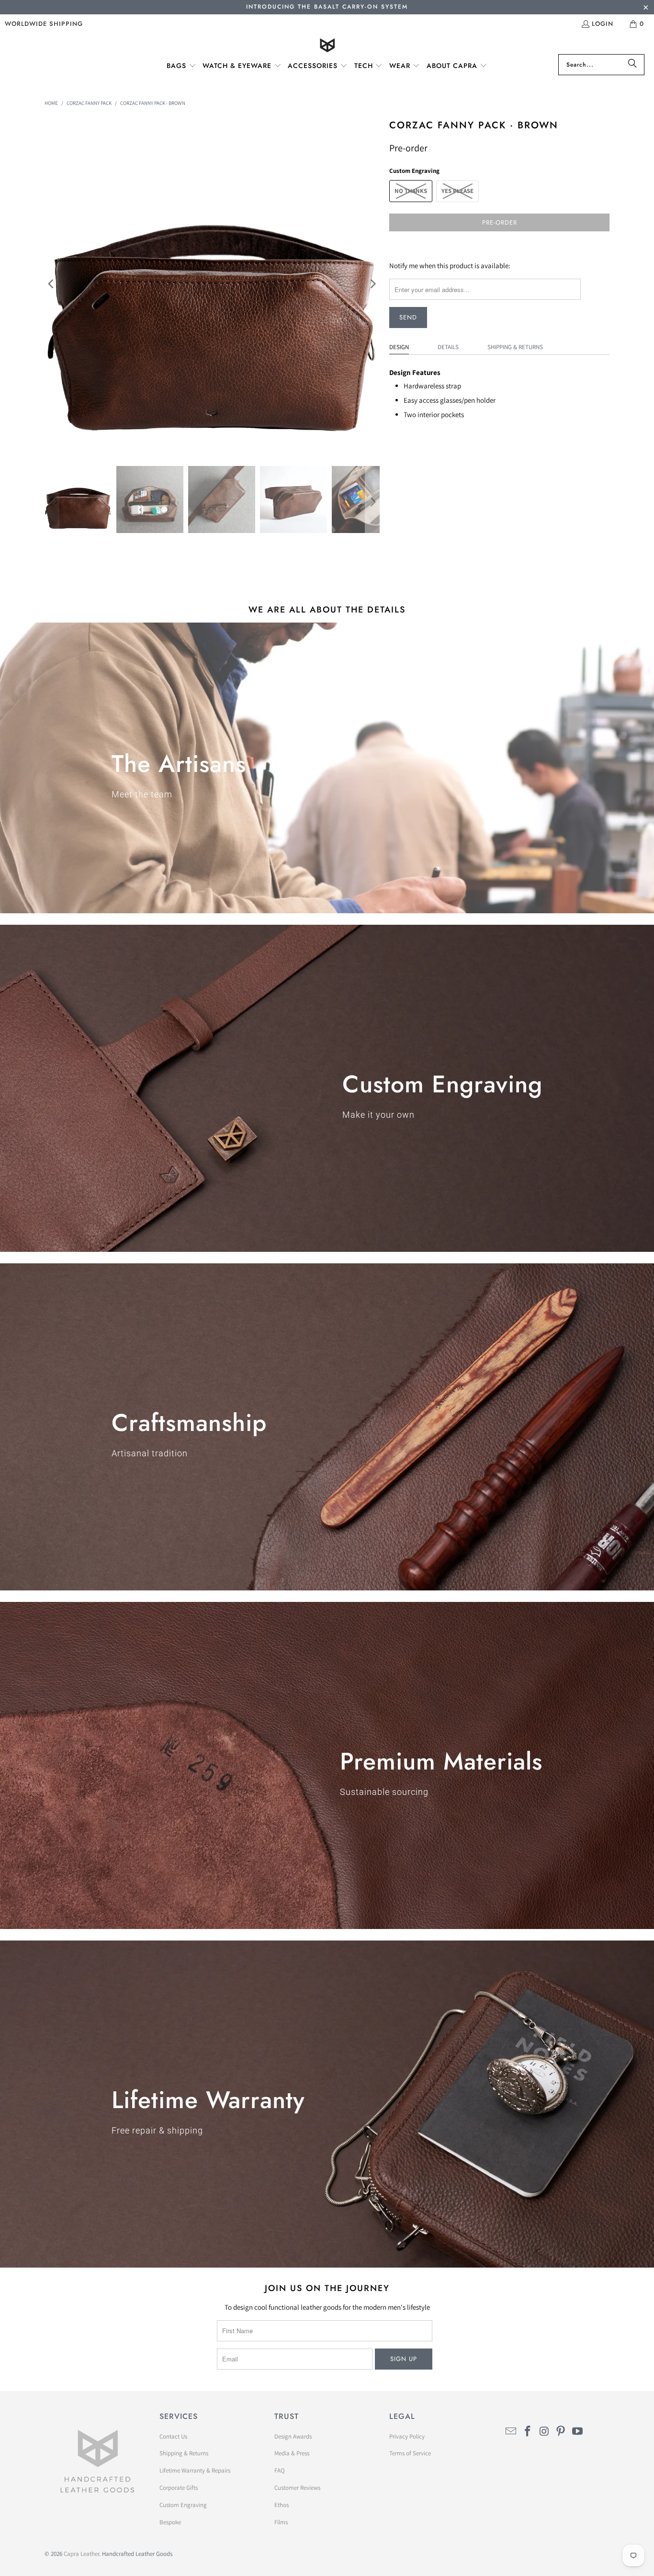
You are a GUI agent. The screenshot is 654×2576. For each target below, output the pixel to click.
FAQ (280, 2470)
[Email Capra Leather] (511, 2432)
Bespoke (170, 2522)
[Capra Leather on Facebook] (528, 2432)
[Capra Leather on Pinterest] (561, 2432)
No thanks (411, 191)
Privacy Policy (407, 2436)
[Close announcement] (646, 8)
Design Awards (293, 2436)
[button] (181, 66)
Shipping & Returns (515, 347)
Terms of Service (410, 2453)
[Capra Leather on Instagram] (544, 2432)
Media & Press (292, 2453)
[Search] (632, 65)
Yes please (457, 191)
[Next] (372, 284)
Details (448, 347)
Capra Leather (81, 2554)
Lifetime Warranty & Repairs (195, 2470)
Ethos (282, 2505)
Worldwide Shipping (44, 24)
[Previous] (52, 284)
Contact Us (173, 2436)
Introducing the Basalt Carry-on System (327, 7)
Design (399, 347)
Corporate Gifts (179, 2488)
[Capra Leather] (327, 46)
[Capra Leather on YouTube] (578, 2432)
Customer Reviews (297, 2488)
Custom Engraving (183, 2505)
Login (603, 24)
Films (281, 2522)
